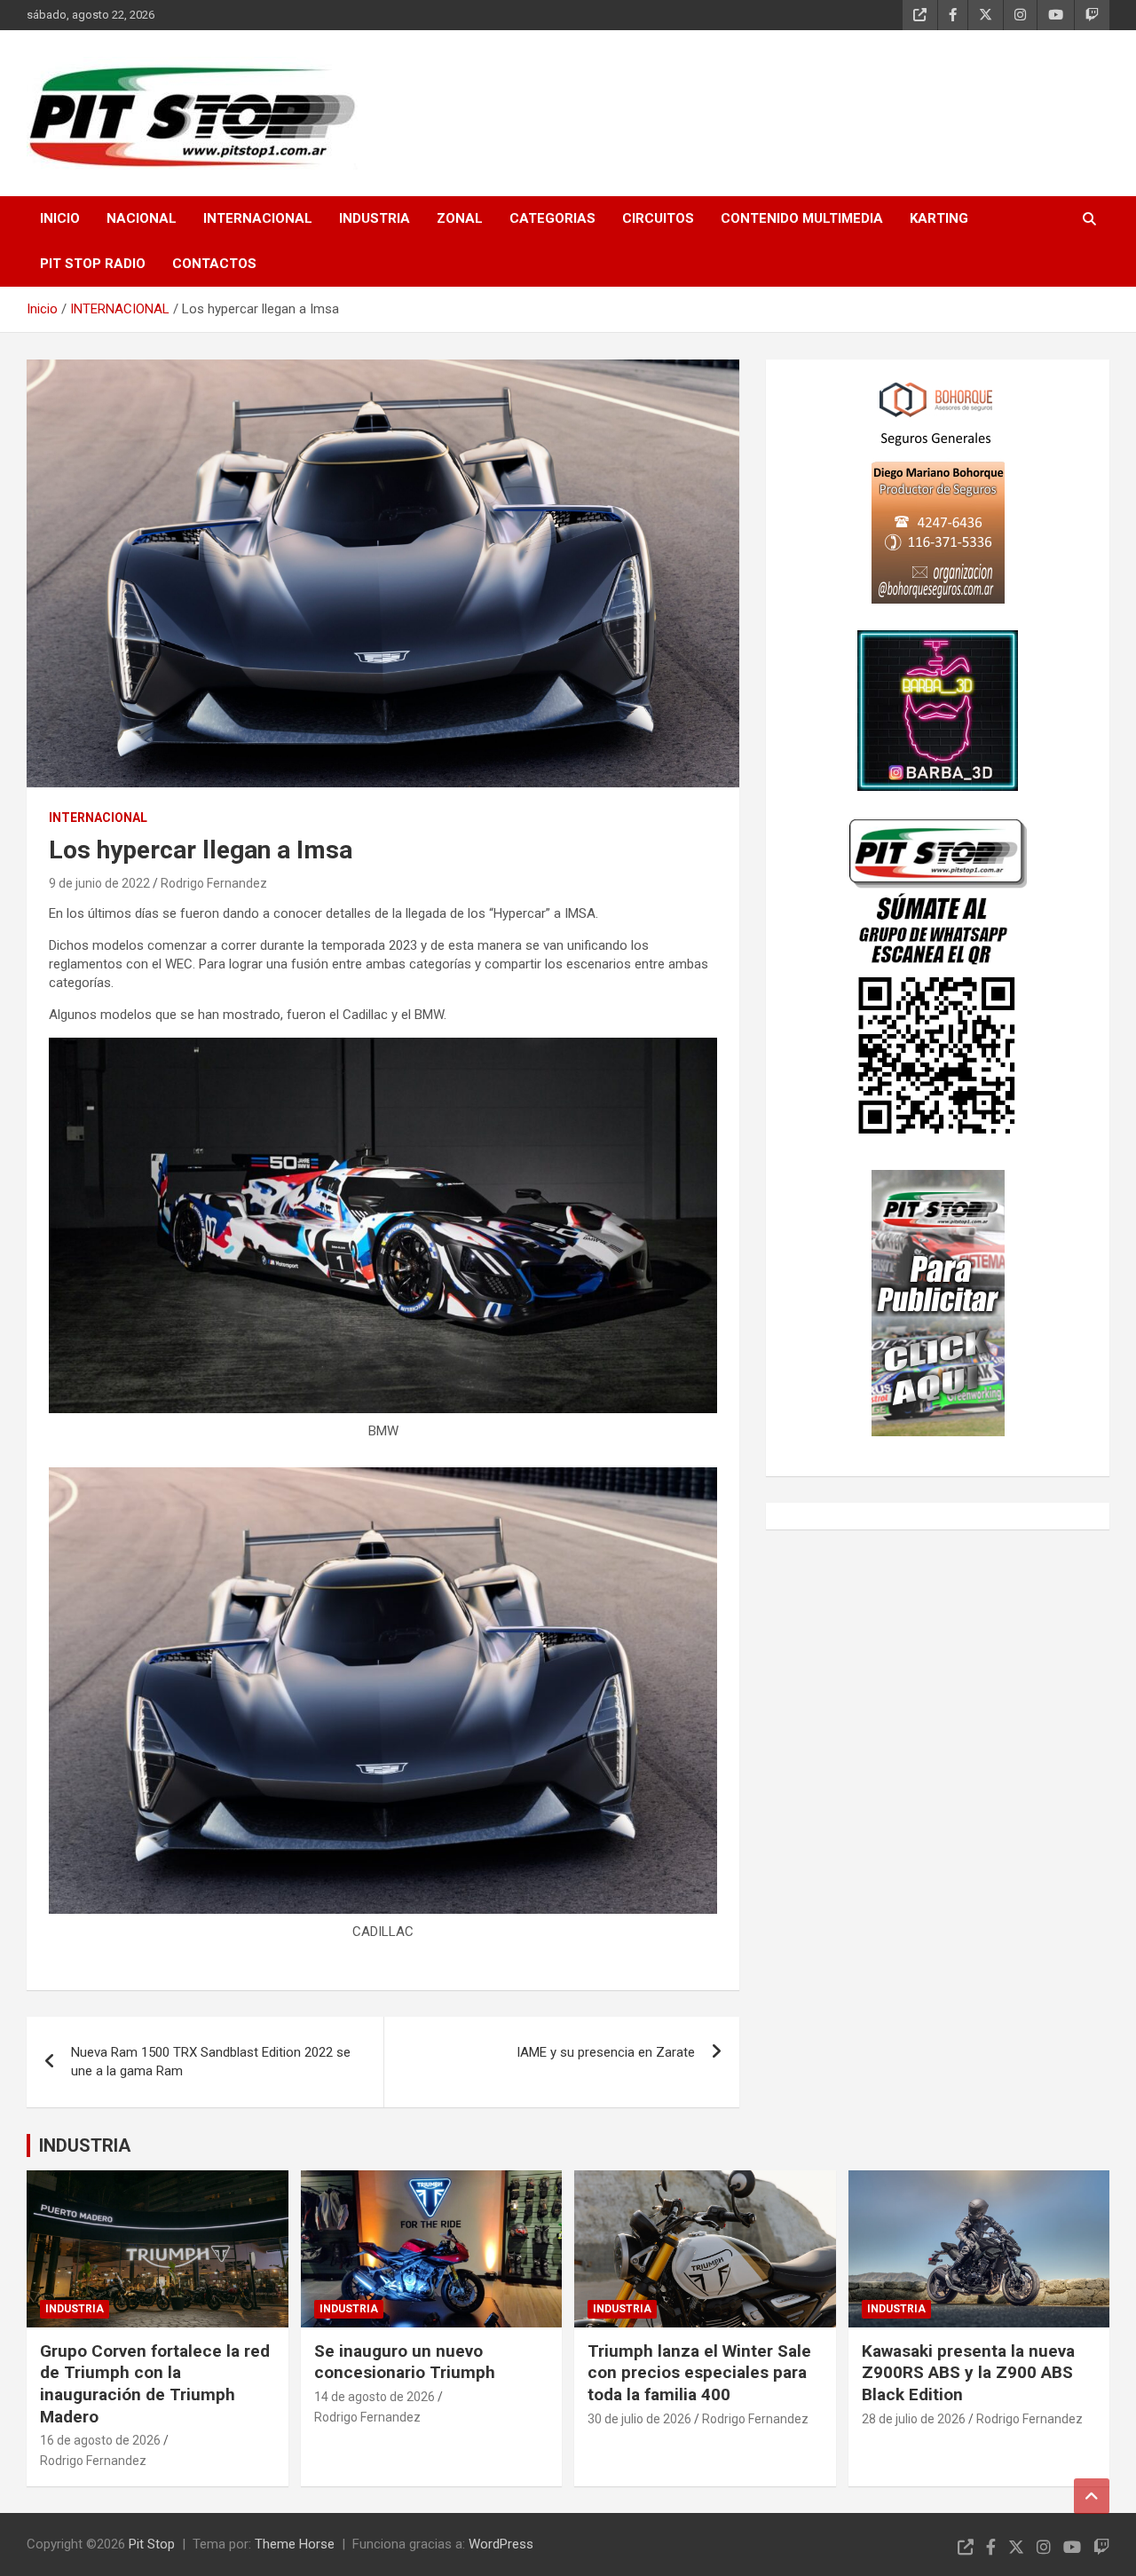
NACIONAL (142, 218)
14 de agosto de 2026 (375, 2397)
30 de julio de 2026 (639, 2419)
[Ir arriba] (1092, 2496)
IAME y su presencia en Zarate (606, 2052)
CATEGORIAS (552, 218)
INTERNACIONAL (258, 218)
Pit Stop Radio (93, 264)
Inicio (60, 218)
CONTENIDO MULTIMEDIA (802, 218)
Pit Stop (152, 2544)
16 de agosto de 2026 (100, 2440)
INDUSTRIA (375, 218)
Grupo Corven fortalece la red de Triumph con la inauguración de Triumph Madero (155, 2384)
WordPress (501, 2544)
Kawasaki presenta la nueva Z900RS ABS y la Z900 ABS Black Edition (968, 2373)
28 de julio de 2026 (914, 2419)
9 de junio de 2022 (99, 883)
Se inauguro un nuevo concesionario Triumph (405, 2362)
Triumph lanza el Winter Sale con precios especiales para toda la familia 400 (699, 2373)
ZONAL (460, 218)
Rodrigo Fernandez (214, 883)
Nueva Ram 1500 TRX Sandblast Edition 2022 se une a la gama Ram (211, 2062)
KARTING (939, 218)
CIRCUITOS (658, 218)
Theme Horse (295, 2544)
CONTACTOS (214, 264)
